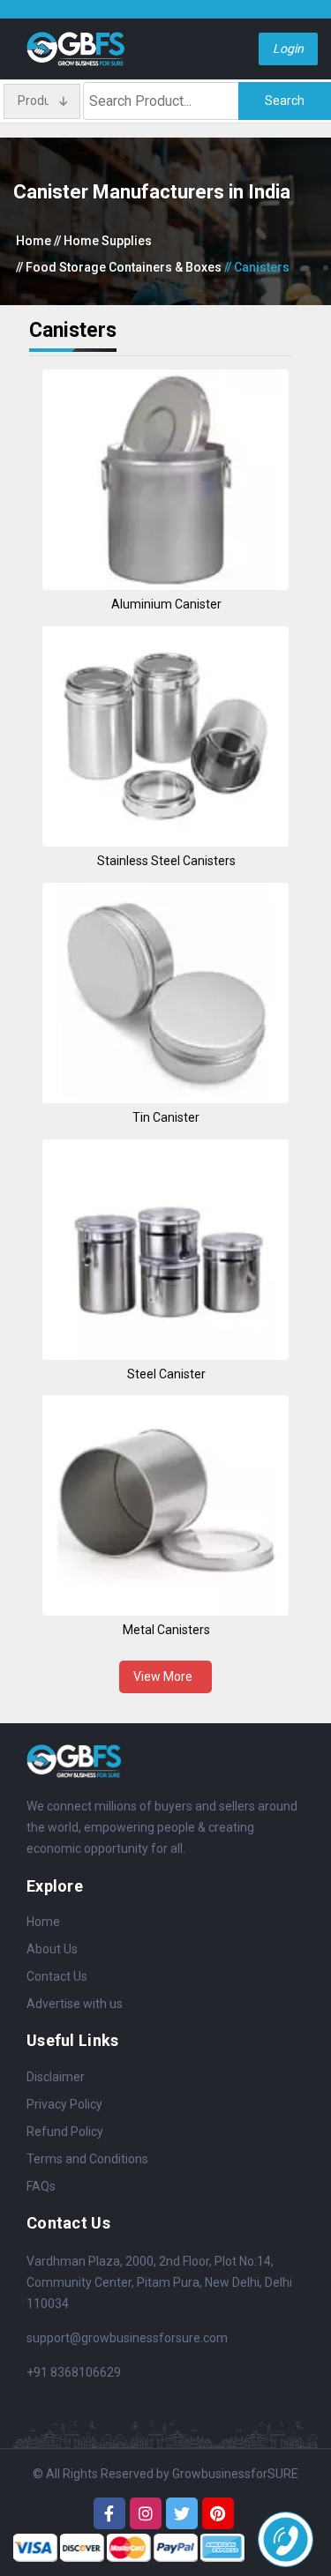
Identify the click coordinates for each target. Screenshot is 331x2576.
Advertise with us (75, 2004)
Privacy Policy (64, 2104)
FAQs (41, 2186)
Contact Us (57, 1976)
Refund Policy (65, 2132)
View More (165, 1676)
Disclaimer (56, 2077)
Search (285, 101)
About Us (52, 1949)
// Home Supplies (103, 241)
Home (34, 241)
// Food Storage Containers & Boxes (119, 267)
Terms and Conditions (87, 2159)
